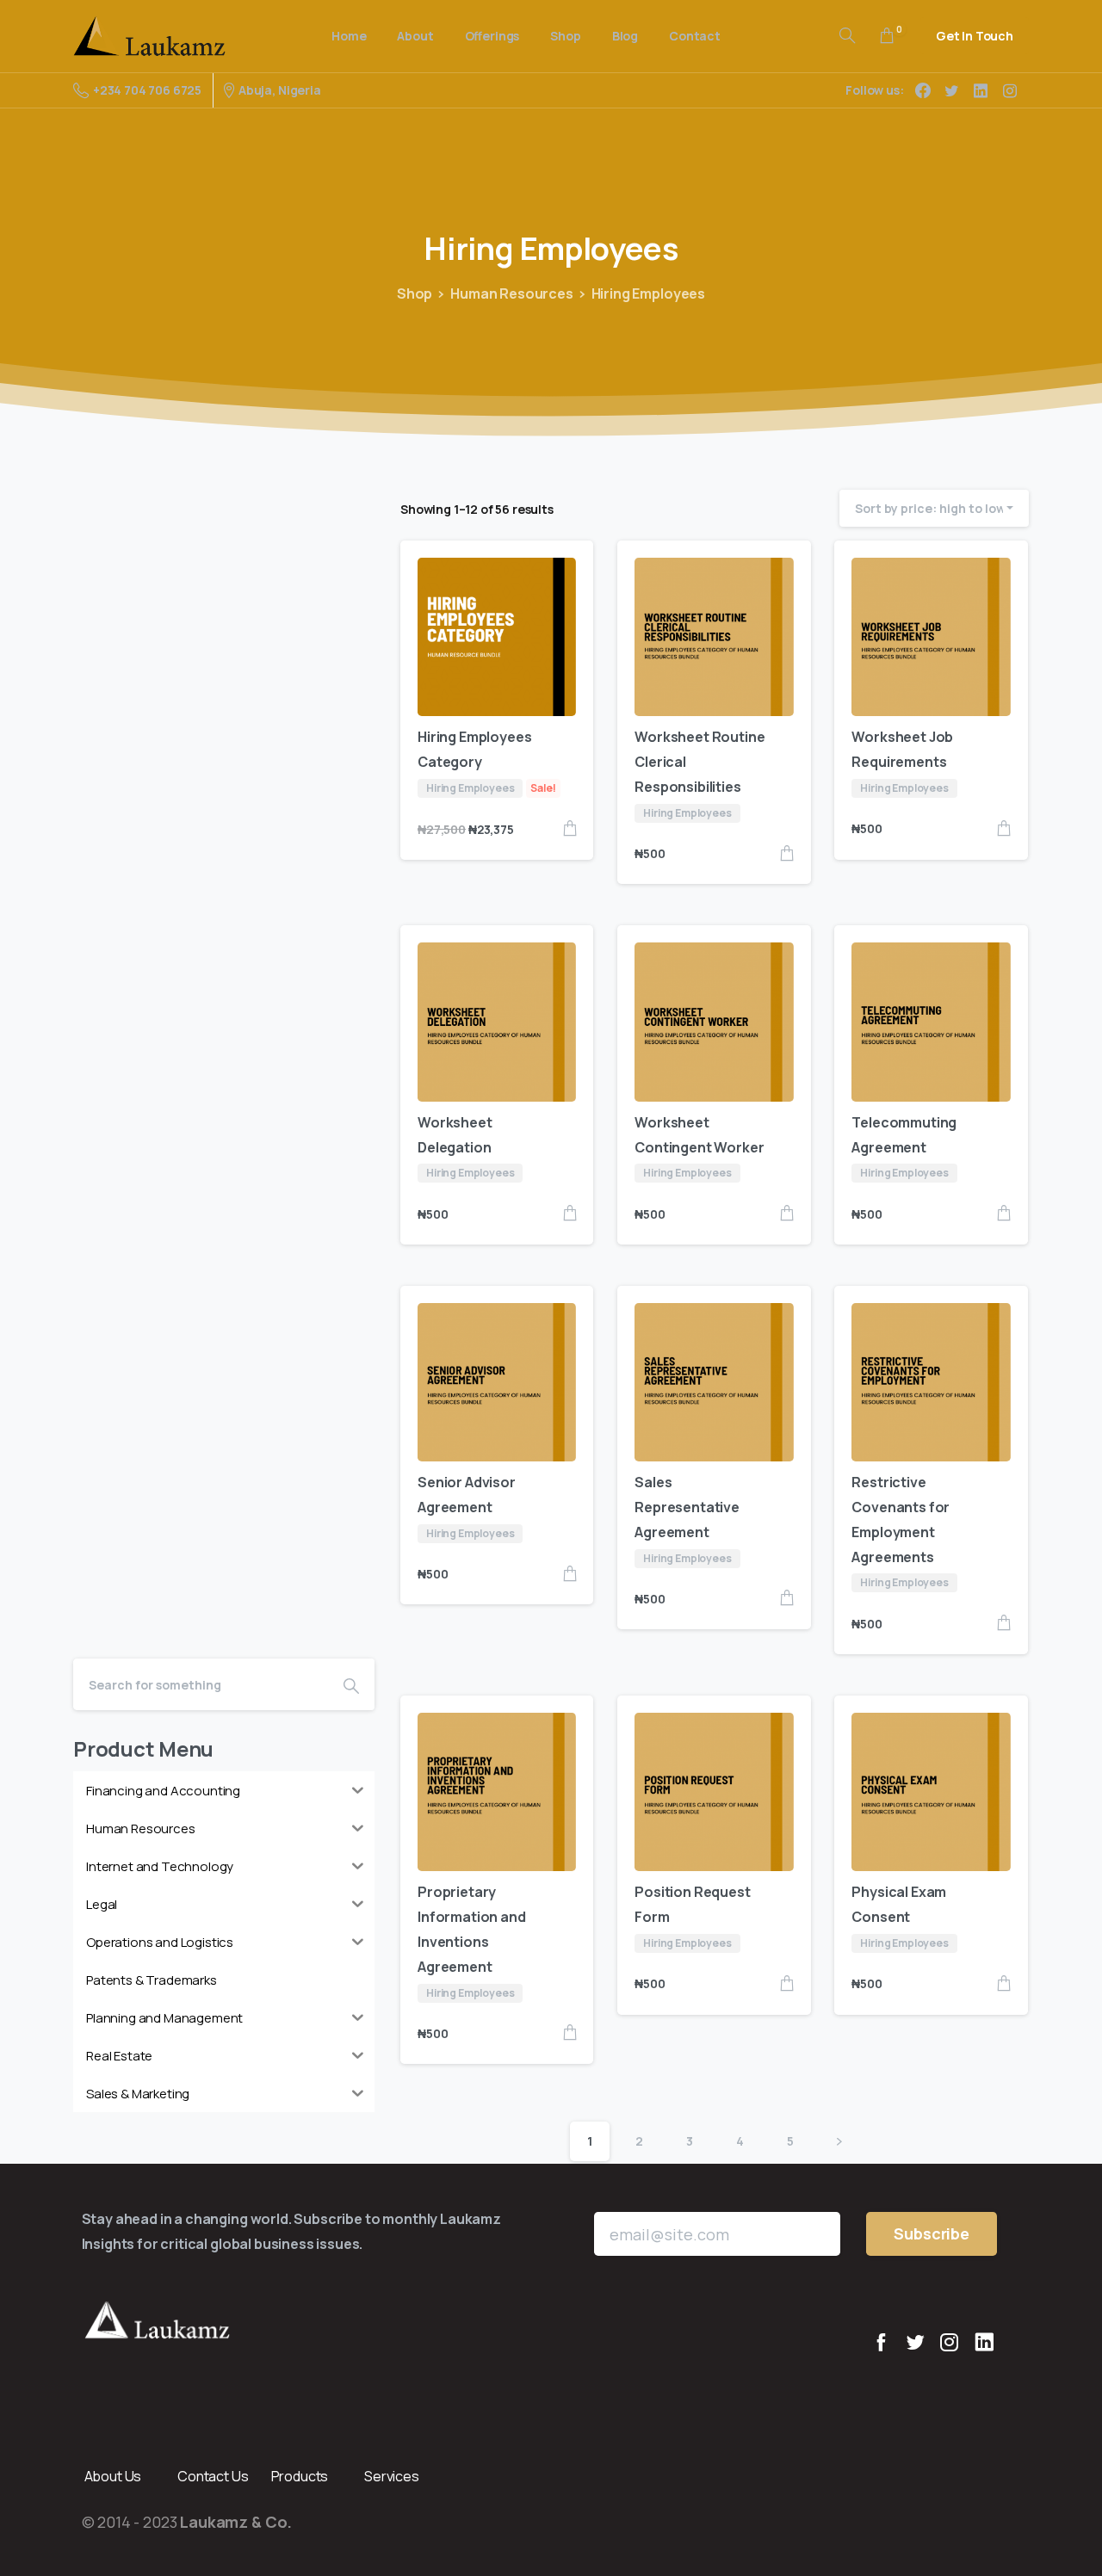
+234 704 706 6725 (147, 90)
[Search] (847, 36)
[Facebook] (923, 90)
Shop (415, 293)
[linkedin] (981, 90)
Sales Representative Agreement (687, 1507)
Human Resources (512, 293)
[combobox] (934, 508)
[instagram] (1010, 90)
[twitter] (951, 90)
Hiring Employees (648, 293)
